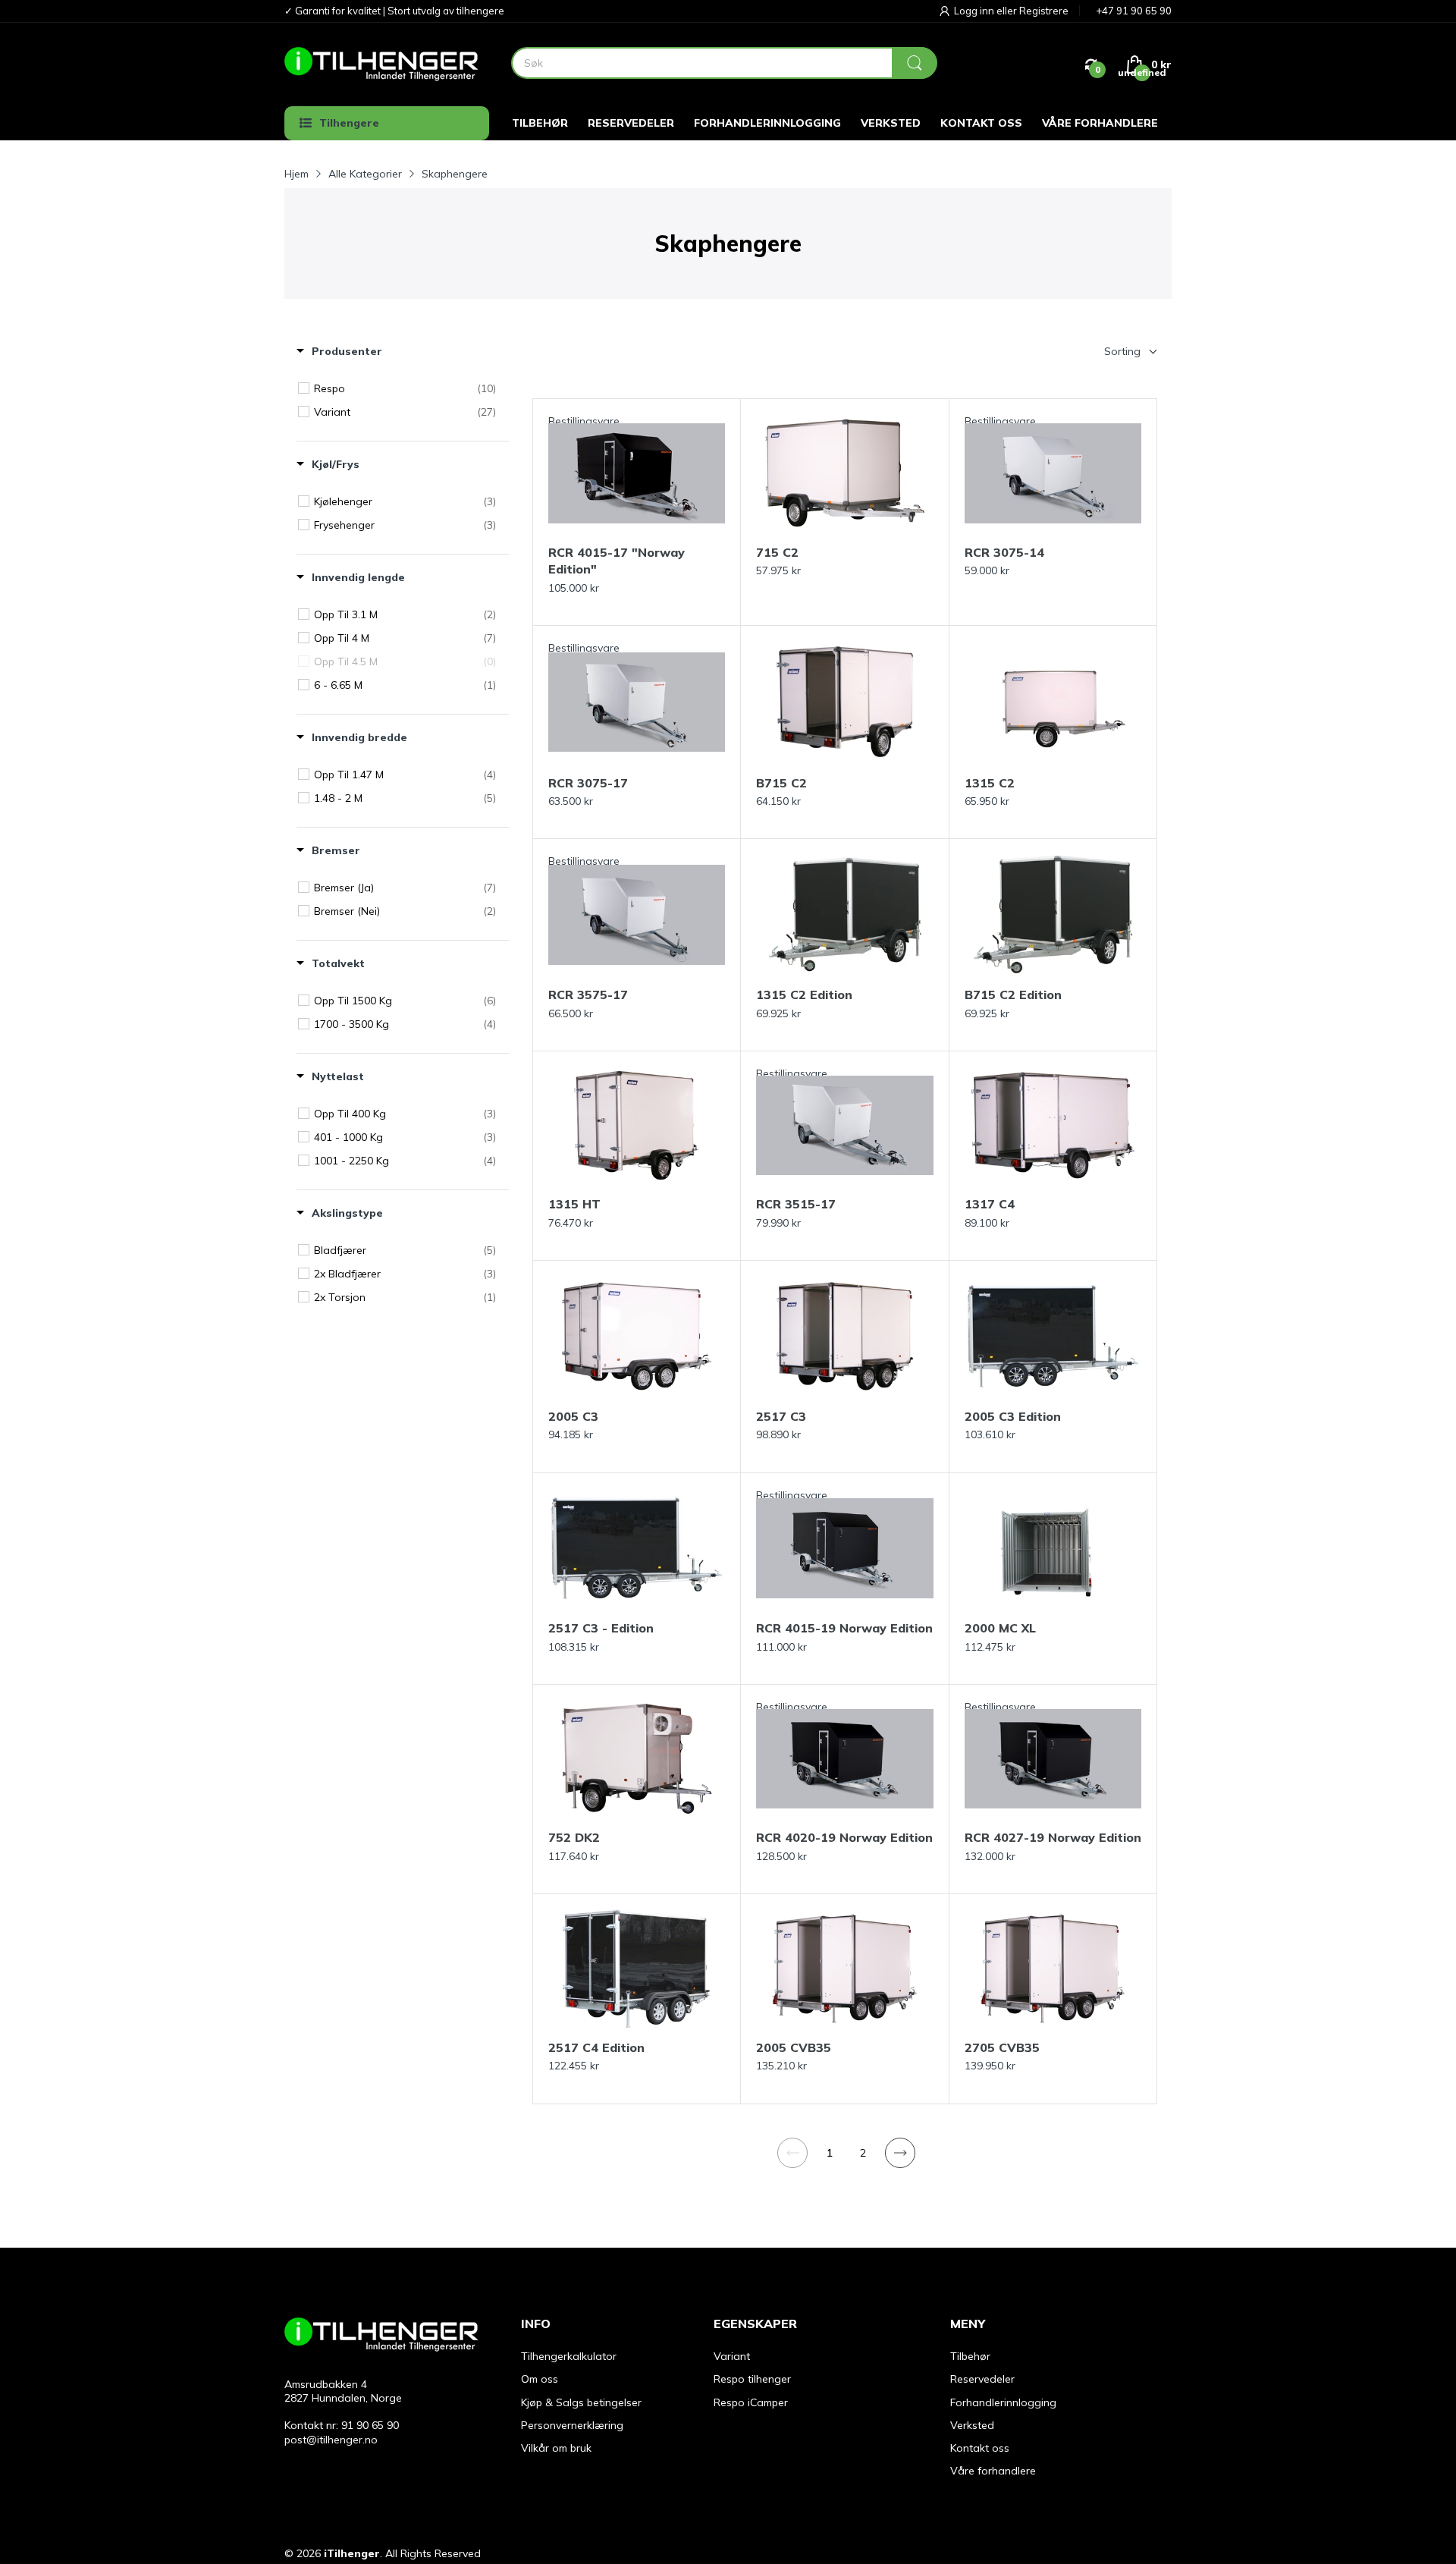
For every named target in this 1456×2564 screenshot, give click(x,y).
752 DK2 (574, 1837)
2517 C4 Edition (596, 2047)
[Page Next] (900, 2153)
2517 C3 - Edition (601, 1628)
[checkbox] (405, 388)
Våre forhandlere (993, 2471)
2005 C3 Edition (1013, 1416)
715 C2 (777, 552)
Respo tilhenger (752, 2379)
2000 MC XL (1000, 1628)
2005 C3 (573, 1416)
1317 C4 (990, 1204)
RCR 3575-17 (588, 994)
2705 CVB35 (1002, 2047)
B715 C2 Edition (1013, 994)
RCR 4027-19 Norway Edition (1053, 1837)
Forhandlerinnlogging (1003, 2402)
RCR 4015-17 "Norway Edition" (617, 561)
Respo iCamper (751, 2402)
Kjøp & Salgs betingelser (581, 2402)
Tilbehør (970, 2356)
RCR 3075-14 (1004, 552)
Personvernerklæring (572, 2425)
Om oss (540, 2379)
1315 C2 (990, 783)
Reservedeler (982, 2379)
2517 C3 (781, 1416)
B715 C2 (781, 783)
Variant (732, 2356)
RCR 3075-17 (588, 783)
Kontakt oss (980, 2448)
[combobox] (724, 63)
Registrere (1044, 11)
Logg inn (975, 11)
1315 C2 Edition (804, 994)
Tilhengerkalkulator (569, 2356)
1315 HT (574, 1204)
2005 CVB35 (794, 2047)
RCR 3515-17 (796, 1204)
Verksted (972, 2425)
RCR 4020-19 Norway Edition (844, 1837)
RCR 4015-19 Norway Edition (844, 1628)
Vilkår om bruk (556, 2448)
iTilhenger (352, 2553)
